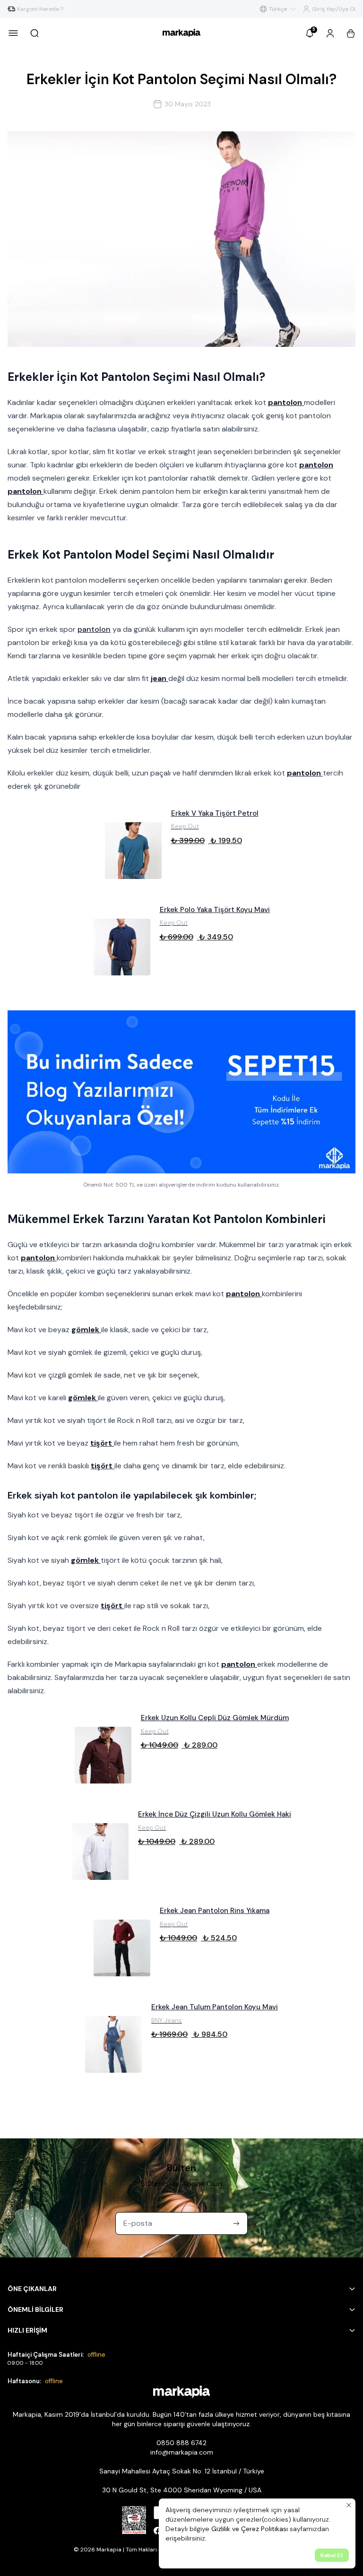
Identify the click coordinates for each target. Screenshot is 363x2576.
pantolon (94, 629)
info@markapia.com (182, 2452)
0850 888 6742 (181, 2443)
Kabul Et (332, 2555)
